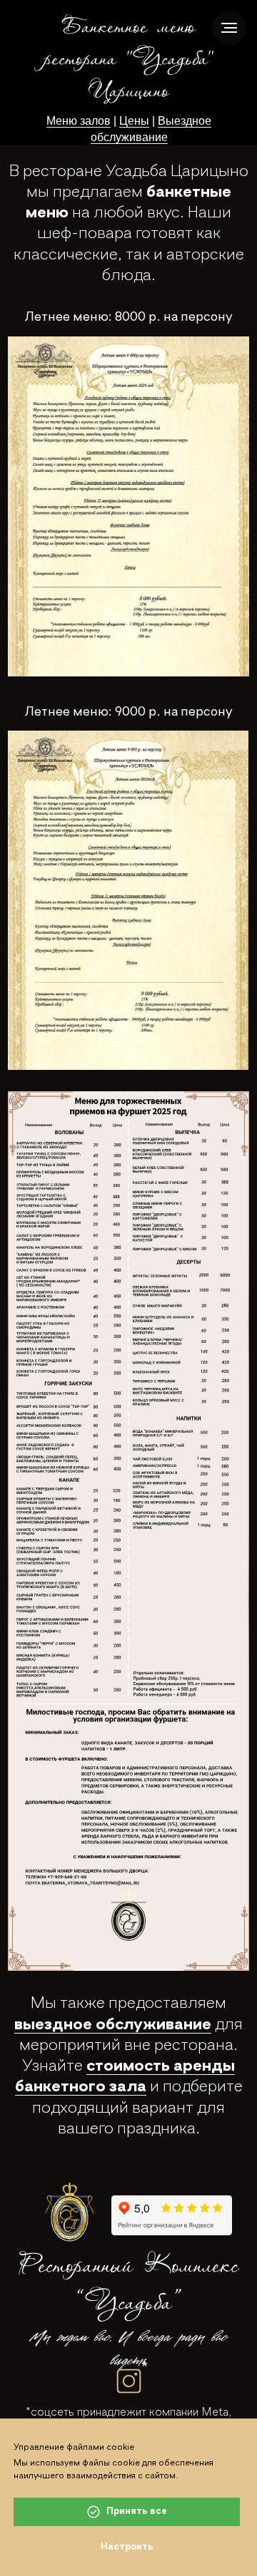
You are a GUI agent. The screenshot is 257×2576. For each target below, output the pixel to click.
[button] (128, 506)
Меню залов (79, 121)
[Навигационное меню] (229, 28)
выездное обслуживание (113, 2025)
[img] (70, 2211)
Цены (134, 121)
